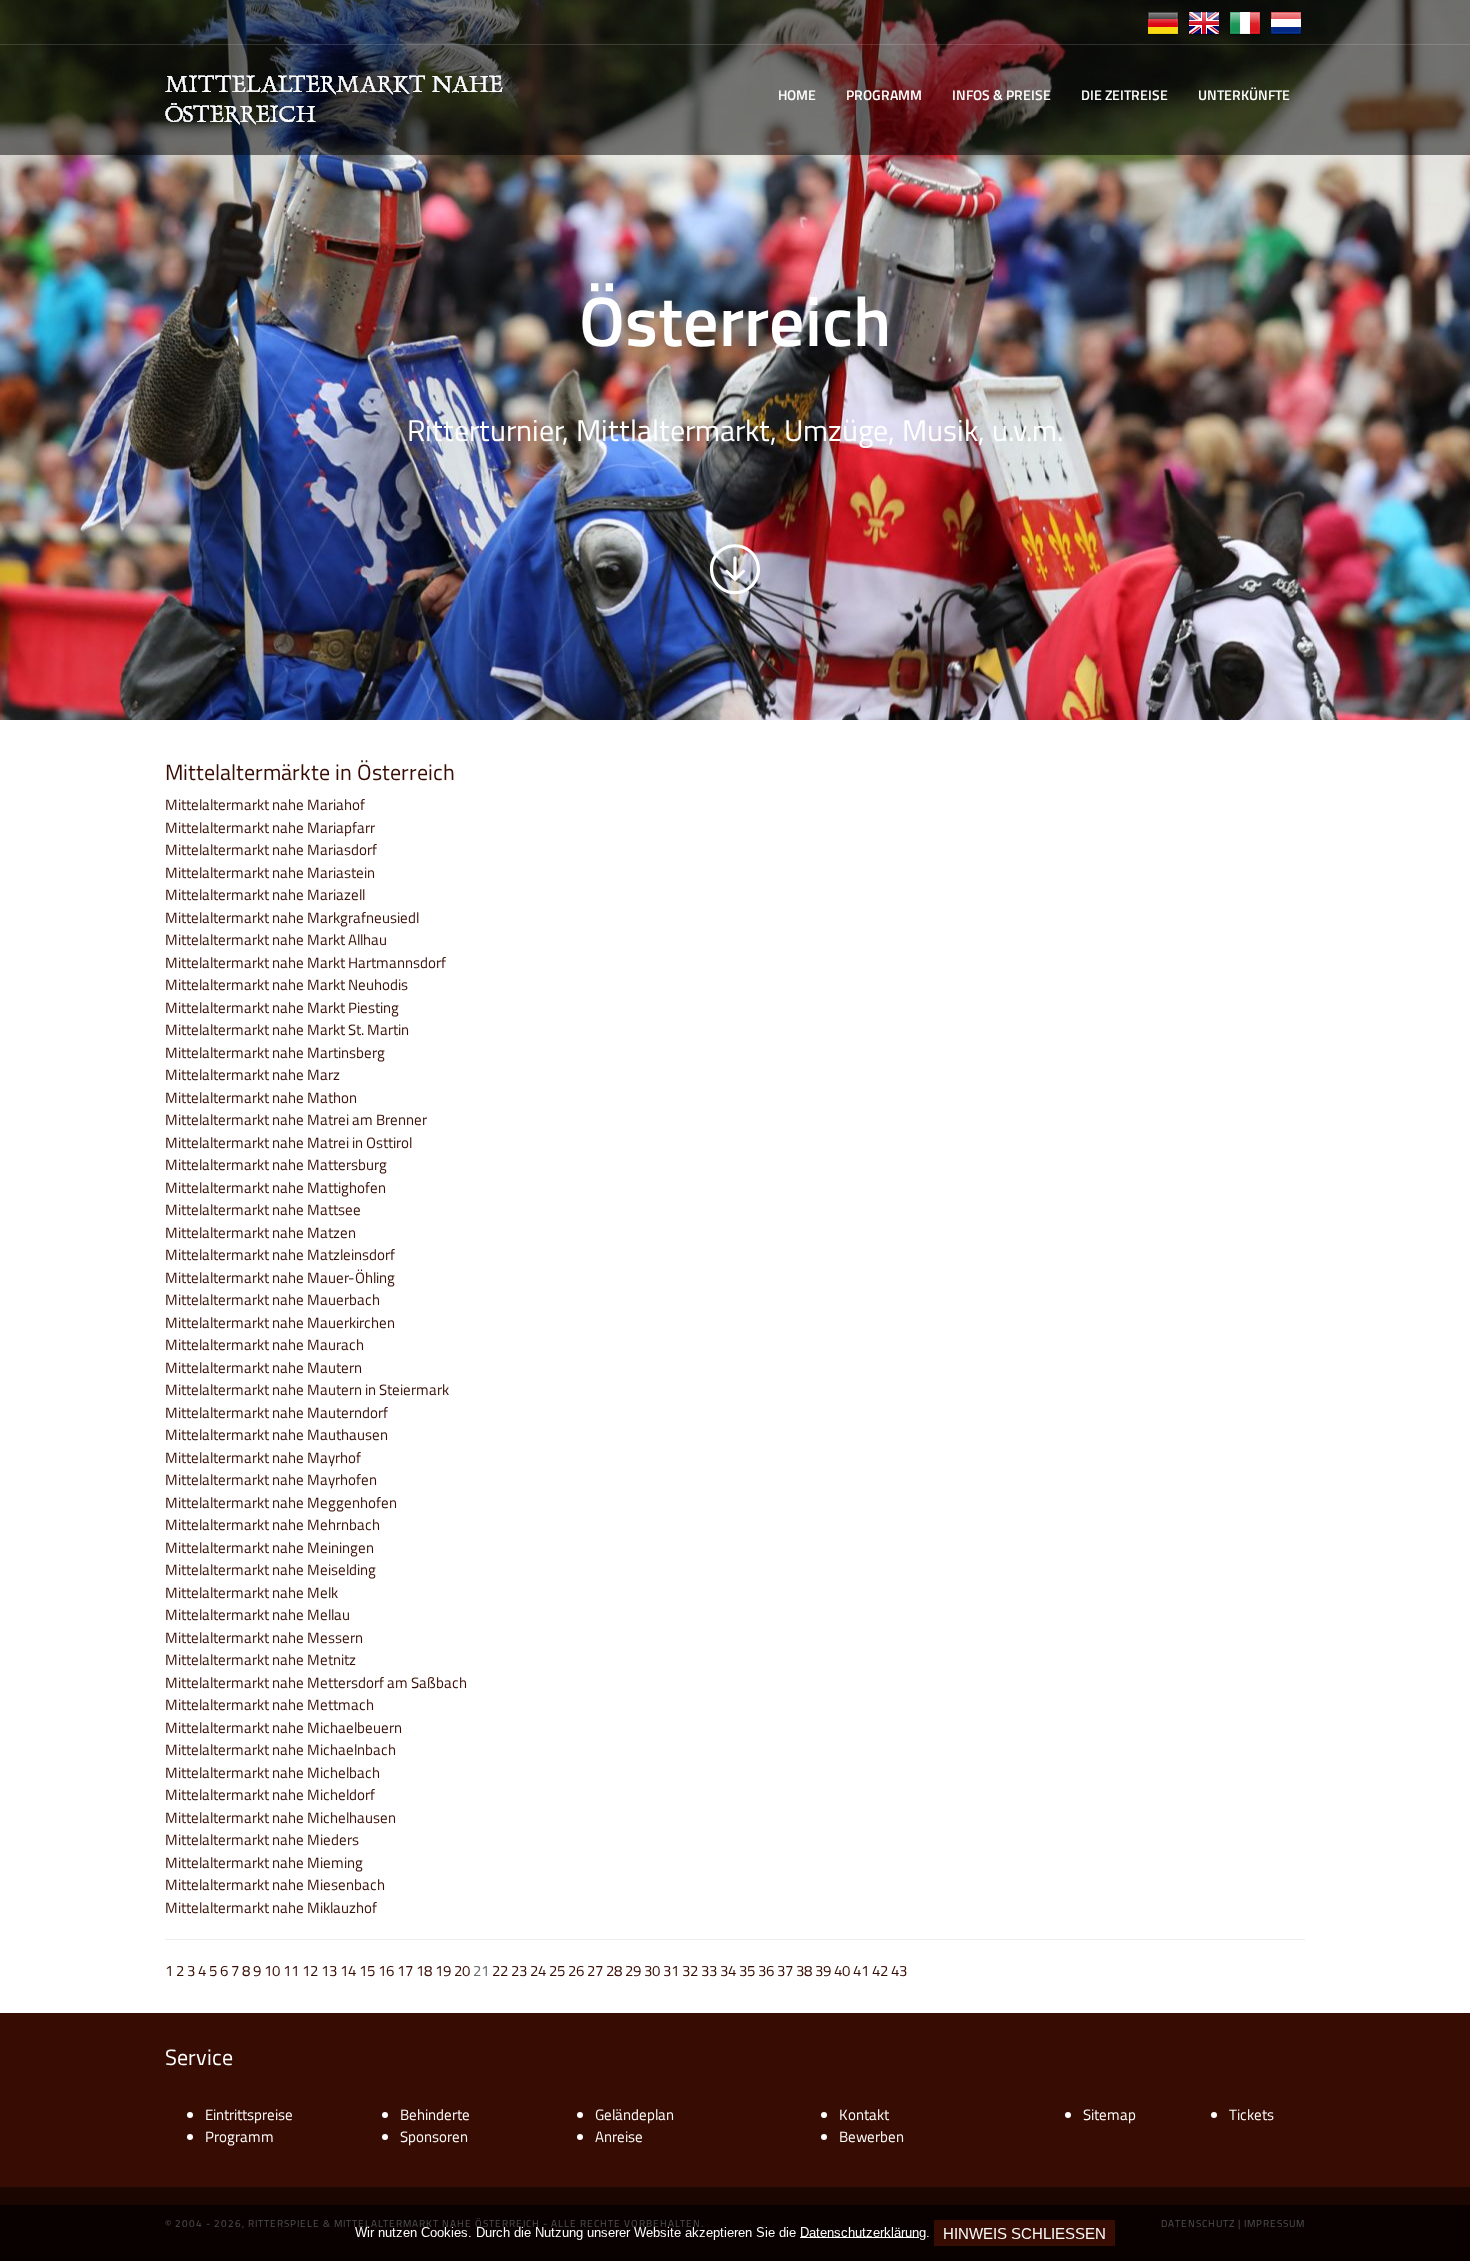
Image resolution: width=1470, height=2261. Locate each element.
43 (899, 1970)
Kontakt (864, 2114)
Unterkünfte (1244, 94)
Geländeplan (634, 2114)
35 (747, 1970)
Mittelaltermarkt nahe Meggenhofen (281, 1502)
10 (272, 1970)
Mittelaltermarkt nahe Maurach (264, 1344)
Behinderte (435, 2114)
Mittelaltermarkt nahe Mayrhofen (271, 1479)
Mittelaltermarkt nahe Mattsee (263, 1209)
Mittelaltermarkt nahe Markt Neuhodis (286, 984)
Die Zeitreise (1124, 94)
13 (329, 1970)
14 (348, 1970)
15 (367, 1970)
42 (880, 1970)
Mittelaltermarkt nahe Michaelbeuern (283, 1727)
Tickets (1251, 2114)
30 (652, 1970)
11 (291, 1970)
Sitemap (1109, 2114)
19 (443, 1970)
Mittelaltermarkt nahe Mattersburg (276, 1164)
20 (462, 1970)
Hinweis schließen (1024, 2233)
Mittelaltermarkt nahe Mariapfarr (270, 827)
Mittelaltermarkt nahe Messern (264, 1637)
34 (728, 1970)
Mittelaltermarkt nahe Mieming (264, 1862)
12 (310, 1970)
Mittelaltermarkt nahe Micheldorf (270, 1794)
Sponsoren (434, 2136)
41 (861, 1970)
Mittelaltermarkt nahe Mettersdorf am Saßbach (316, 1682)
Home (797, 94)
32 (690, 1970)
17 (405, 1970)
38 (804, 1970)
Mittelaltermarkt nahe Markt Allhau (276, 939)
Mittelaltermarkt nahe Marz (252, 1074)
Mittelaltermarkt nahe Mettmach (269, 1704)
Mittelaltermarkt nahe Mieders (262, 1839)
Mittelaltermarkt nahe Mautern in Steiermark (307, 1389)
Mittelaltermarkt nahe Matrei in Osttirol (288, 1142)
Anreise (619, 2136)
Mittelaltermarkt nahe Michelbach (272, 1772)
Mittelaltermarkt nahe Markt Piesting (282, 1007)
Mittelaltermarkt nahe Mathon (261, 1097)
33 (709, 1970)
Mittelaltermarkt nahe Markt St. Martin (287, 1029)
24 (538, 1970)
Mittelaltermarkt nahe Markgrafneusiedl (292, 917)
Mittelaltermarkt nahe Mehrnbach (272, 1524)
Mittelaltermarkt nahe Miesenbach (275, 1884)
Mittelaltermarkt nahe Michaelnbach (280, 1749)
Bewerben (871, 2136)
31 (671, 1970)
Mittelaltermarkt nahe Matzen (260, 1232)
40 (842, 1970)
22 (500, 1970)
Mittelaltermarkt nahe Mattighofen (275, 1187)
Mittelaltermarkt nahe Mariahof (265, 804)
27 (595, 1970)
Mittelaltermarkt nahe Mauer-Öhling (280, 1277)
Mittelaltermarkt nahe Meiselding (270, 1569)
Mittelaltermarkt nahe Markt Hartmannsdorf (305, 962)
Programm (884, 94)
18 (424, 1970)
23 (519, 1970)
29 (633, 1970)
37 (785, 1970)
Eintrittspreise (249, 2114)
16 (386, 1970)
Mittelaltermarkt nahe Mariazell (265, 894)
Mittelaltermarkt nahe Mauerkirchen (280, 1322)
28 (614, 1970)
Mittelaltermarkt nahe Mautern (263, 1367)
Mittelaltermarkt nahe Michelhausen (280, 1817)
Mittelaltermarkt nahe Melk (251, 1592)
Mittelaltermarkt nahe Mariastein (270, 872)
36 (766, 1970)
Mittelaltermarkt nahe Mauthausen (276, 1434)
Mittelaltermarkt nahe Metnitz (260, 1659)
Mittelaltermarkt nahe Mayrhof (263, 1457)
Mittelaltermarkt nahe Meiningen (269, 1547)
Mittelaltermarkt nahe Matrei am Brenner (296, 1119)
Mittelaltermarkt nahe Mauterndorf (276, 1412)
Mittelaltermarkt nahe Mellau (257, 1614)
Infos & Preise (1001, 94)
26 (576, 1970)
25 (557, 1970)
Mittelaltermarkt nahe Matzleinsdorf (280, 1254)
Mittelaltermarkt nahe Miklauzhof (271, 1907)
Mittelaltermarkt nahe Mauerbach (272, 1299)
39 (823, 1970)
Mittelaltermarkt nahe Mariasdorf (271, 849)
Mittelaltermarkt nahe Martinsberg (275, 1052)
